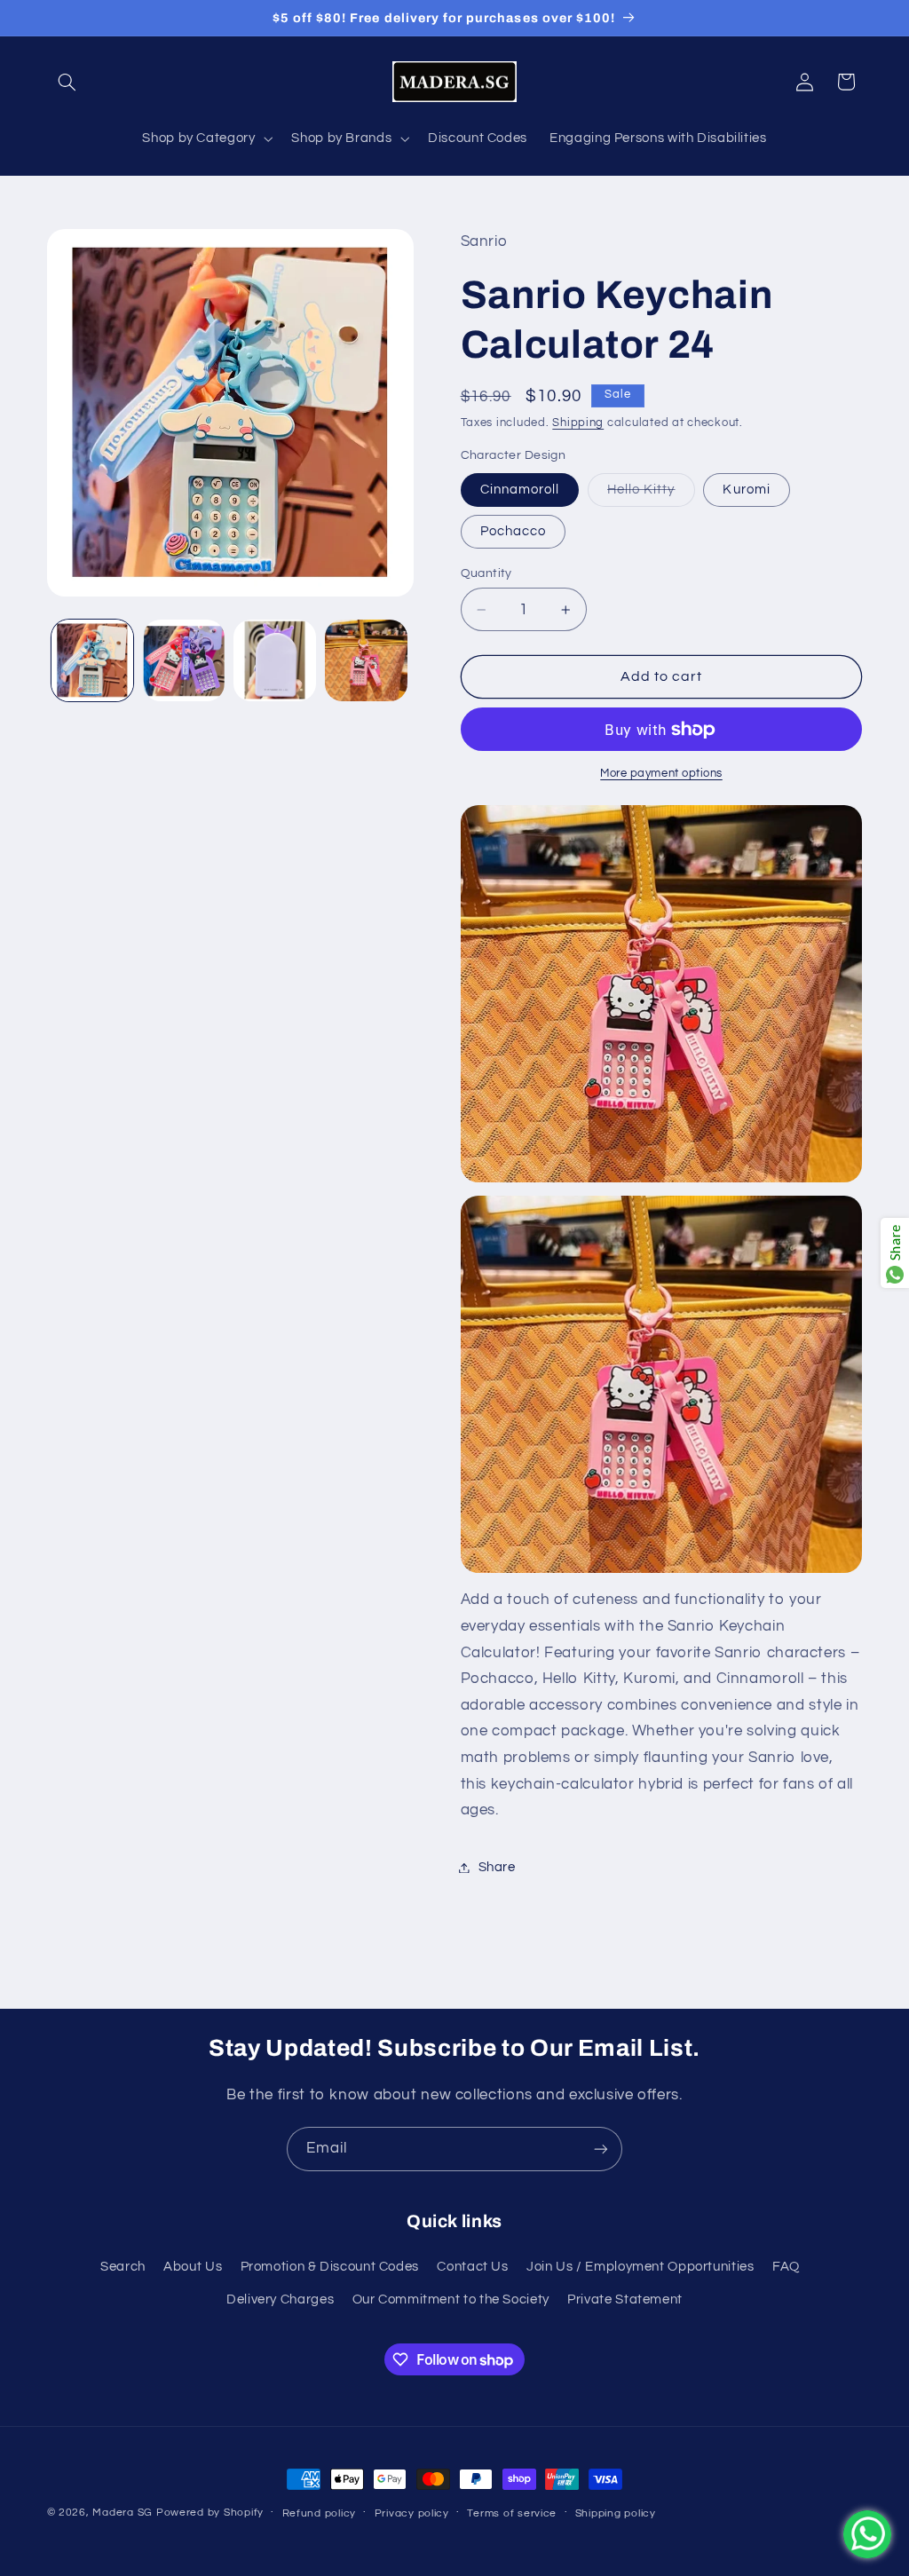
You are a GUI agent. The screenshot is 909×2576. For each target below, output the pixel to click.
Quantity (486, 573)
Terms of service (512, 2513)
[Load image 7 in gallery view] (366, 660)
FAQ (786, 2267)
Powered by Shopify (210, 2513)
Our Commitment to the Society (451, 2299)
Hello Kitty (651, 494)
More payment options (661, 774)
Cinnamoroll (520, 490)
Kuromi (746, 490)
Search (123, 2267)
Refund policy (320, 2513)
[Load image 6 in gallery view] (274, 660)
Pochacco (513, 531)
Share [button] (497, 1867)
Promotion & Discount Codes (330, 2267)
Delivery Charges (280, 2299)
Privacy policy (412, 2513)
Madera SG (123, 2513)
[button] (67, 82)
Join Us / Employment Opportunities (640, 2267)
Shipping (578, 423)
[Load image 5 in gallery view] (184, 660)
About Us (193, 2267)
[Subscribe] (601, 2149)
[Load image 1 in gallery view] (92, 660)
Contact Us (472, 2267)
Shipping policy (616, 2513)
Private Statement (625, 2299)
